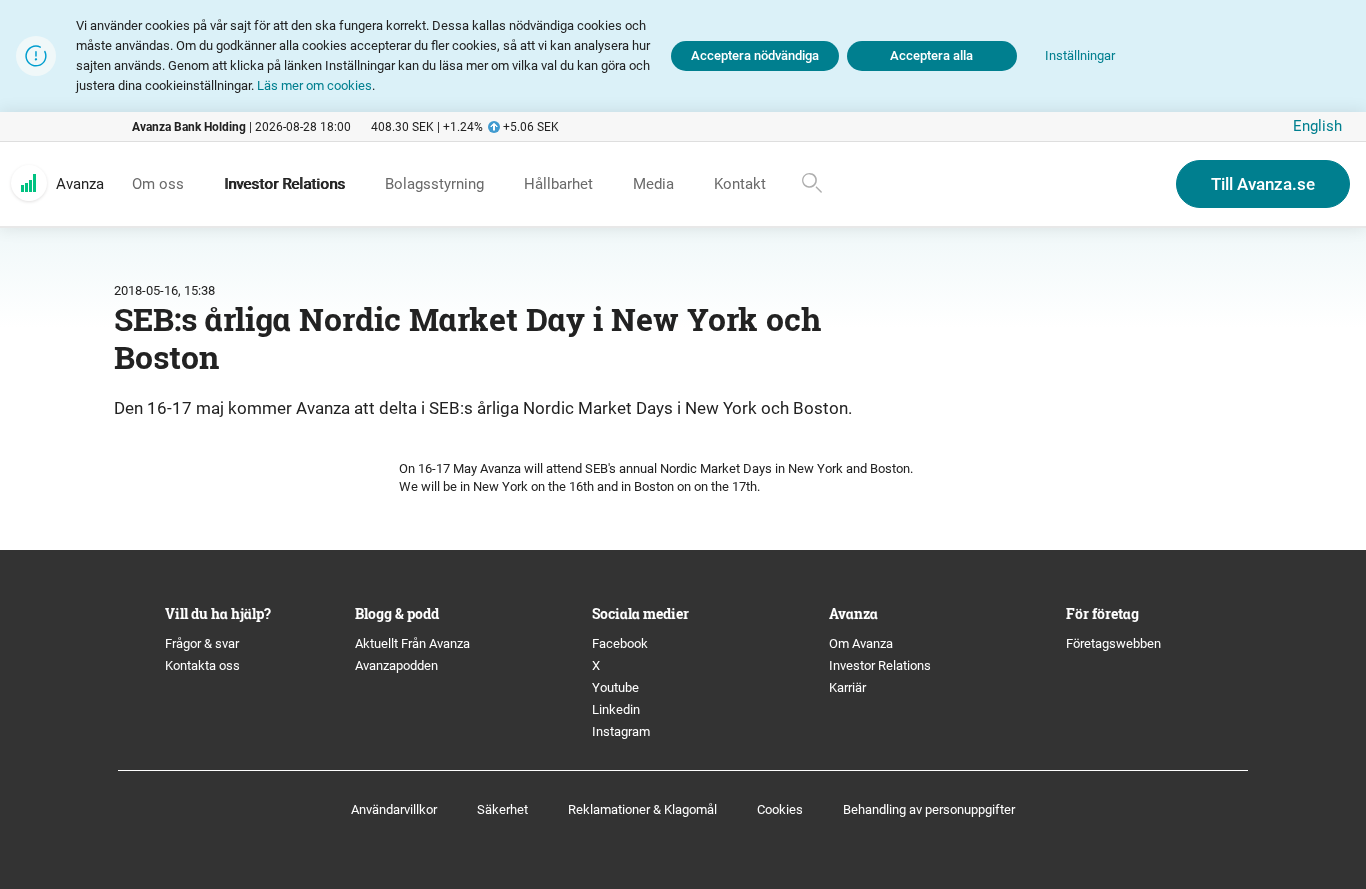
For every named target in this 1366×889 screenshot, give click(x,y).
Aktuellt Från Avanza (412, 643)
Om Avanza (861, 643)
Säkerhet (502, 809)
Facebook (620, 643)
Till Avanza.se (1263, 184)
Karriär (847, 687)
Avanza (80, 184)
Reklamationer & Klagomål (642, 809)
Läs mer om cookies (314, 85)
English (1317, 126)
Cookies (780, 809)
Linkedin (616, 709)
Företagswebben (1115, 643)
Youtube (615, 687)
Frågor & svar (202, 643)
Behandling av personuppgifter (929, 809)
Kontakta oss (202, 665)
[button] (1080, 56)
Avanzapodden (396, 665)
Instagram (621, 731)
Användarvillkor (394, 809)
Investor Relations (880, 665)
